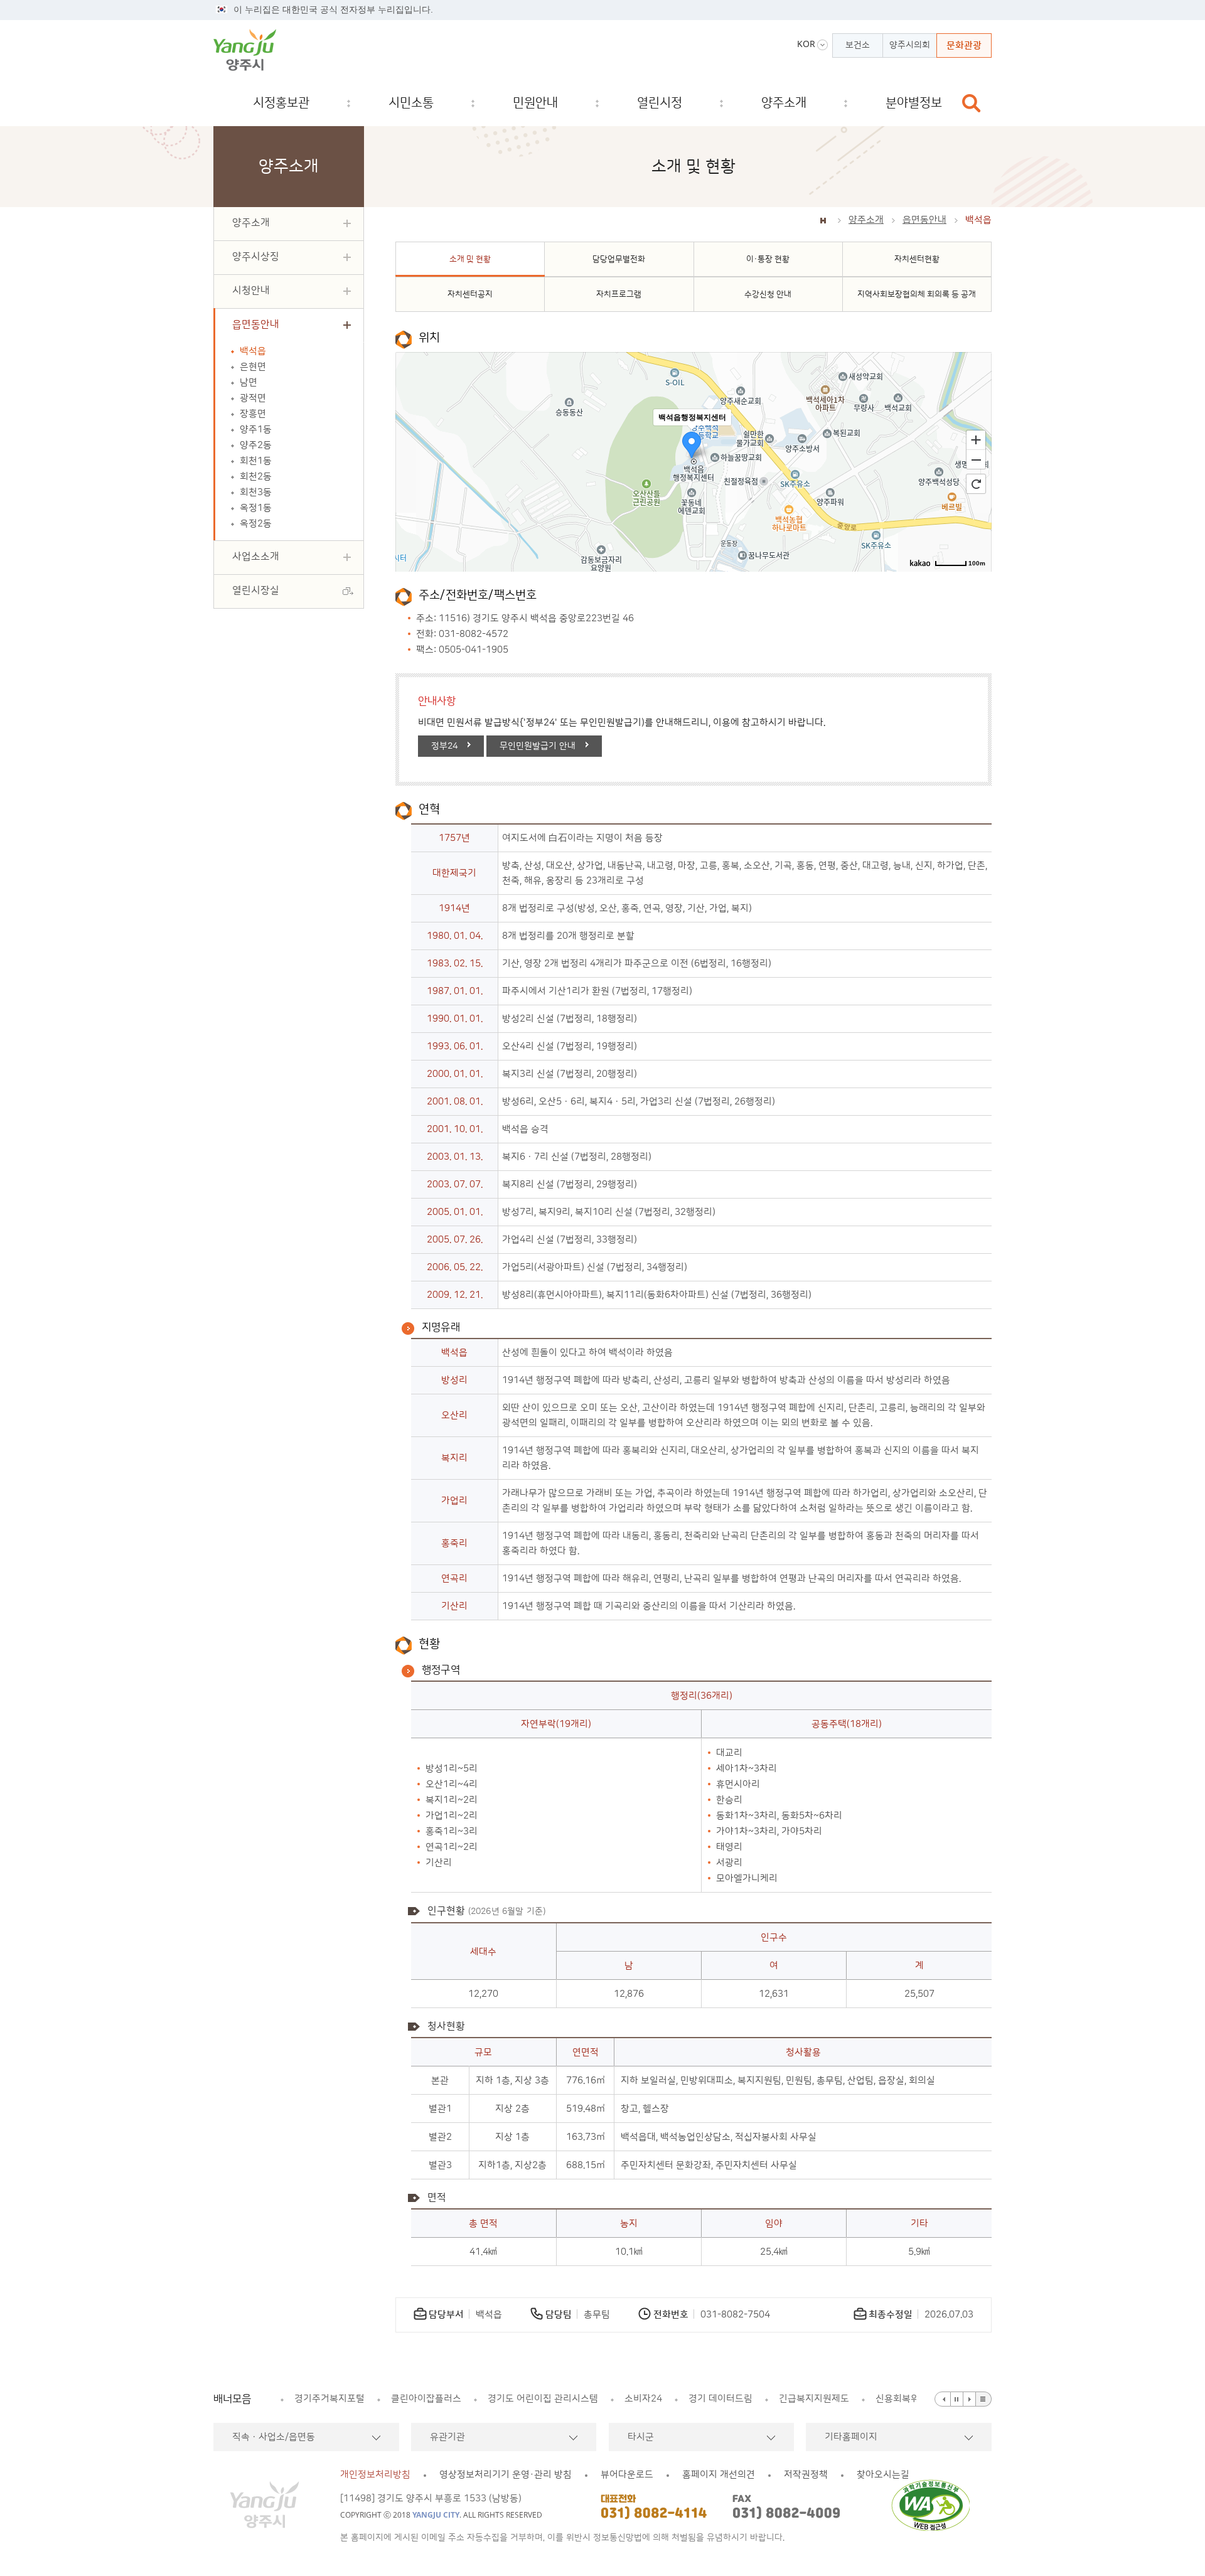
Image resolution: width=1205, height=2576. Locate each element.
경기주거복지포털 (329, 2399)
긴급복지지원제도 (814, 2399)
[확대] (976, 439)
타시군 (641, 2437)
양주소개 (866, 220)
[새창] (934, 2505)
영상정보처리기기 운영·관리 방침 (506, 2475)
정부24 (444, 746)
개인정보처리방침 (375, 2475)
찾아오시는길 (883, 2475)
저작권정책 (806, 2475)
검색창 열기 (972, 103)
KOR (806, 44)
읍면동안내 (924, 220)
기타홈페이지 (851, 2437)
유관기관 (447, 2437)
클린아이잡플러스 (426, 2399)
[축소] (976, 460)
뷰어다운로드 (627, 2475)
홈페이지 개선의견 (719, 2475)
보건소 (858, 45)
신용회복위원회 (906, 2399)
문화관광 (964, 45)
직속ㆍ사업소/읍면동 (274, 2437)
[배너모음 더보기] (984, 2399)
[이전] (943, 2399)
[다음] (970, 2399)
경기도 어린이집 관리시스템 (543, 2399)
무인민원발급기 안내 (538, 746)
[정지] (957, 2399)
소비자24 (643, 2399)
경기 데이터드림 (720, 2399)
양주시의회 (910, 45)
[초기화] (976, 484)
